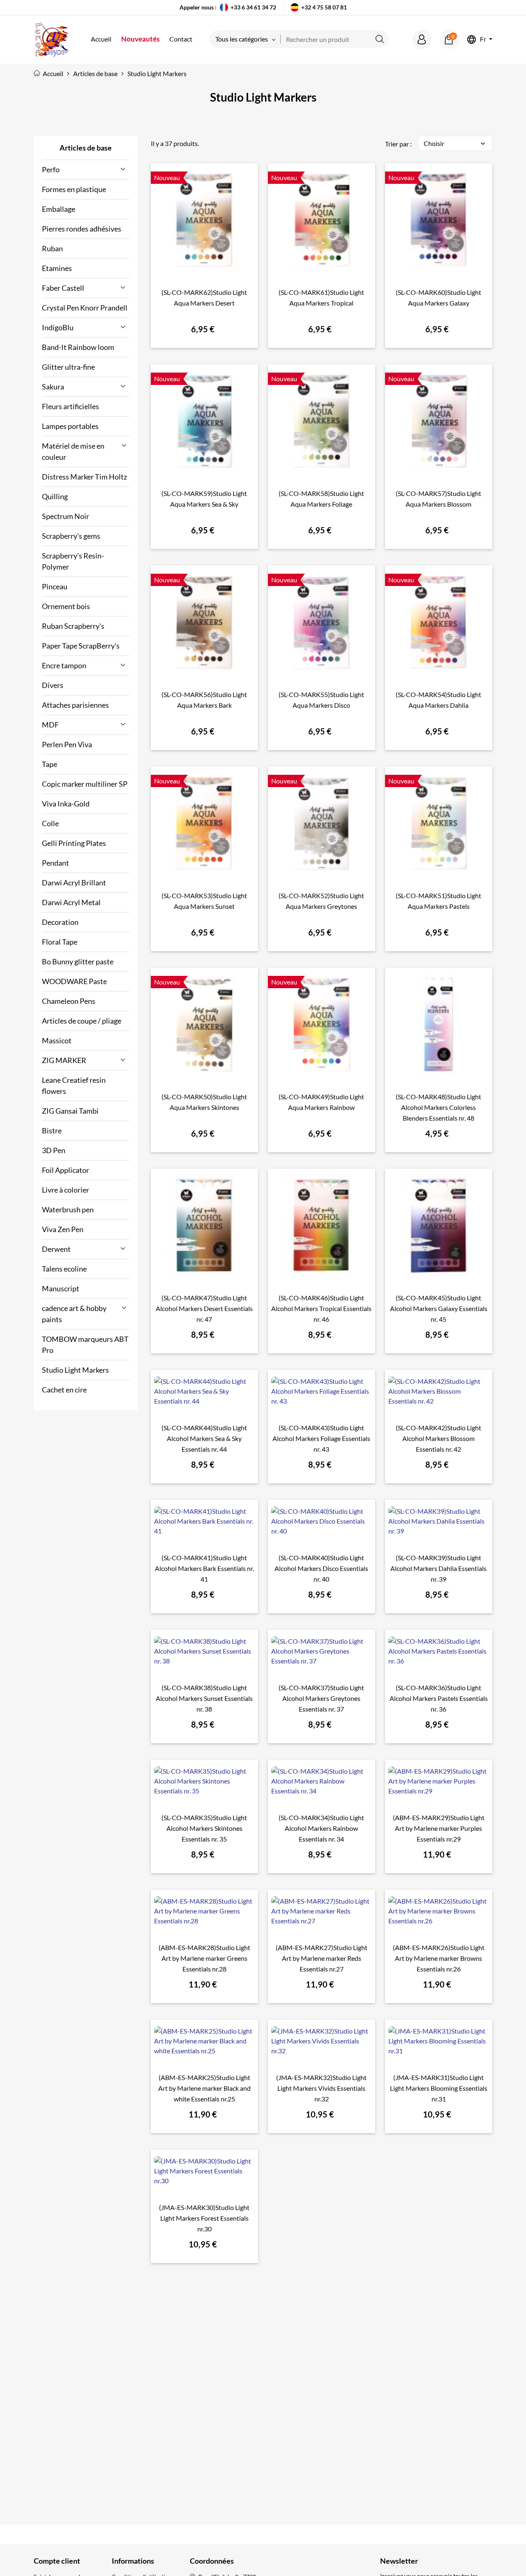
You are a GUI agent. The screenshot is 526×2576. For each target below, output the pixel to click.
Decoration (60, 922)
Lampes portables (70, 426)
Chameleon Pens (69, 1001)
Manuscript (61, 1288)
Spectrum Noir (66, 516)
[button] (422, 39)
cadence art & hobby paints (74, 1314)
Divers (53, 685)
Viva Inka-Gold (66, 804)
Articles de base (86, 148)
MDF (50, 725)
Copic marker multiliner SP (85, 784)
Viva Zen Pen (63, 1229)
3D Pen (54, 1150)
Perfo (51, 169)
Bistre (52, 1130)
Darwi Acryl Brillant (74, 883)
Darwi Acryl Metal (71, 902)
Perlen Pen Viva (67, 744)
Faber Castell (63, 288)
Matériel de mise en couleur (73, 451)
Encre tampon (64, 665)
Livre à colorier (66, 1190)
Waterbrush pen (68, 1209)
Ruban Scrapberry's (73, 626)
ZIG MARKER (64, 1060)
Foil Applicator (66, 1170)
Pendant (55, 863)
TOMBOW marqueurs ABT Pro (85, 1345)
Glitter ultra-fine (68, 367)
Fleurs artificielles (70, 406)
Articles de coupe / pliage (82, 1021)
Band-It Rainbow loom (78, 347)
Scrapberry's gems (71, 536)
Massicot (57, 1040)
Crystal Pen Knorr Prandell (85, 308)
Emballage (59, 209)
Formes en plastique (74, 189)
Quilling (55, 496)
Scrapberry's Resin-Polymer (73, 561)
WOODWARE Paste (74, 981)
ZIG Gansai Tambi (70, 1111)
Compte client (57, 2561)
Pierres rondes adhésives (82, 229)
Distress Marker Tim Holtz (84, 477)
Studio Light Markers (75, 1370)
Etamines (57, 268)
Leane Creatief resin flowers (74, 1085)
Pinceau (55, 586)
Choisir (455, 144)
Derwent (56, 1249)
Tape (50, 764)
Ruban (52, 248)
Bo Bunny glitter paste (78, 961)
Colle (50, 823)
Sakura (53, 387)
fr (483, 39)
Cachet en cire (64, 1390)
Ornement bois (66, 606)
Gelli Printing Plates (74, 843)
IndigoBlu (58, 327)
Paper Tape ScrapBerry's (81, 646)
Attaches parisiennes (75, 705)
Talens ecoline (64, 1269)
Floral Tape (60, 942)
